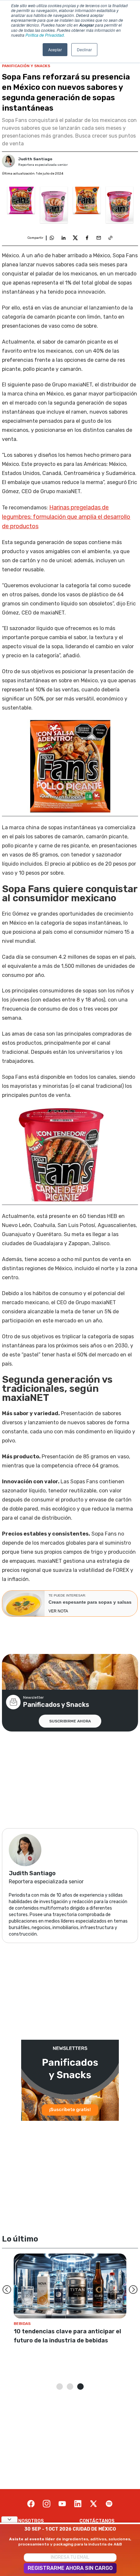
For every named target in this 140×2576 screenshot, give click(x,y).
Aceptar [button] (55, 49)
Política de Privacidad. (45, 35)
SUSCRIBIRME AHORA (70, 1721)
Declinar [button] (84, 49)
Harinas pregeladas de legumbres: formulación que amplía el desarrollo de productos (66, 517)
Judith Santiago (35, 159)
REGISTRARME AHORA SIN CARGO (70, 2568)
